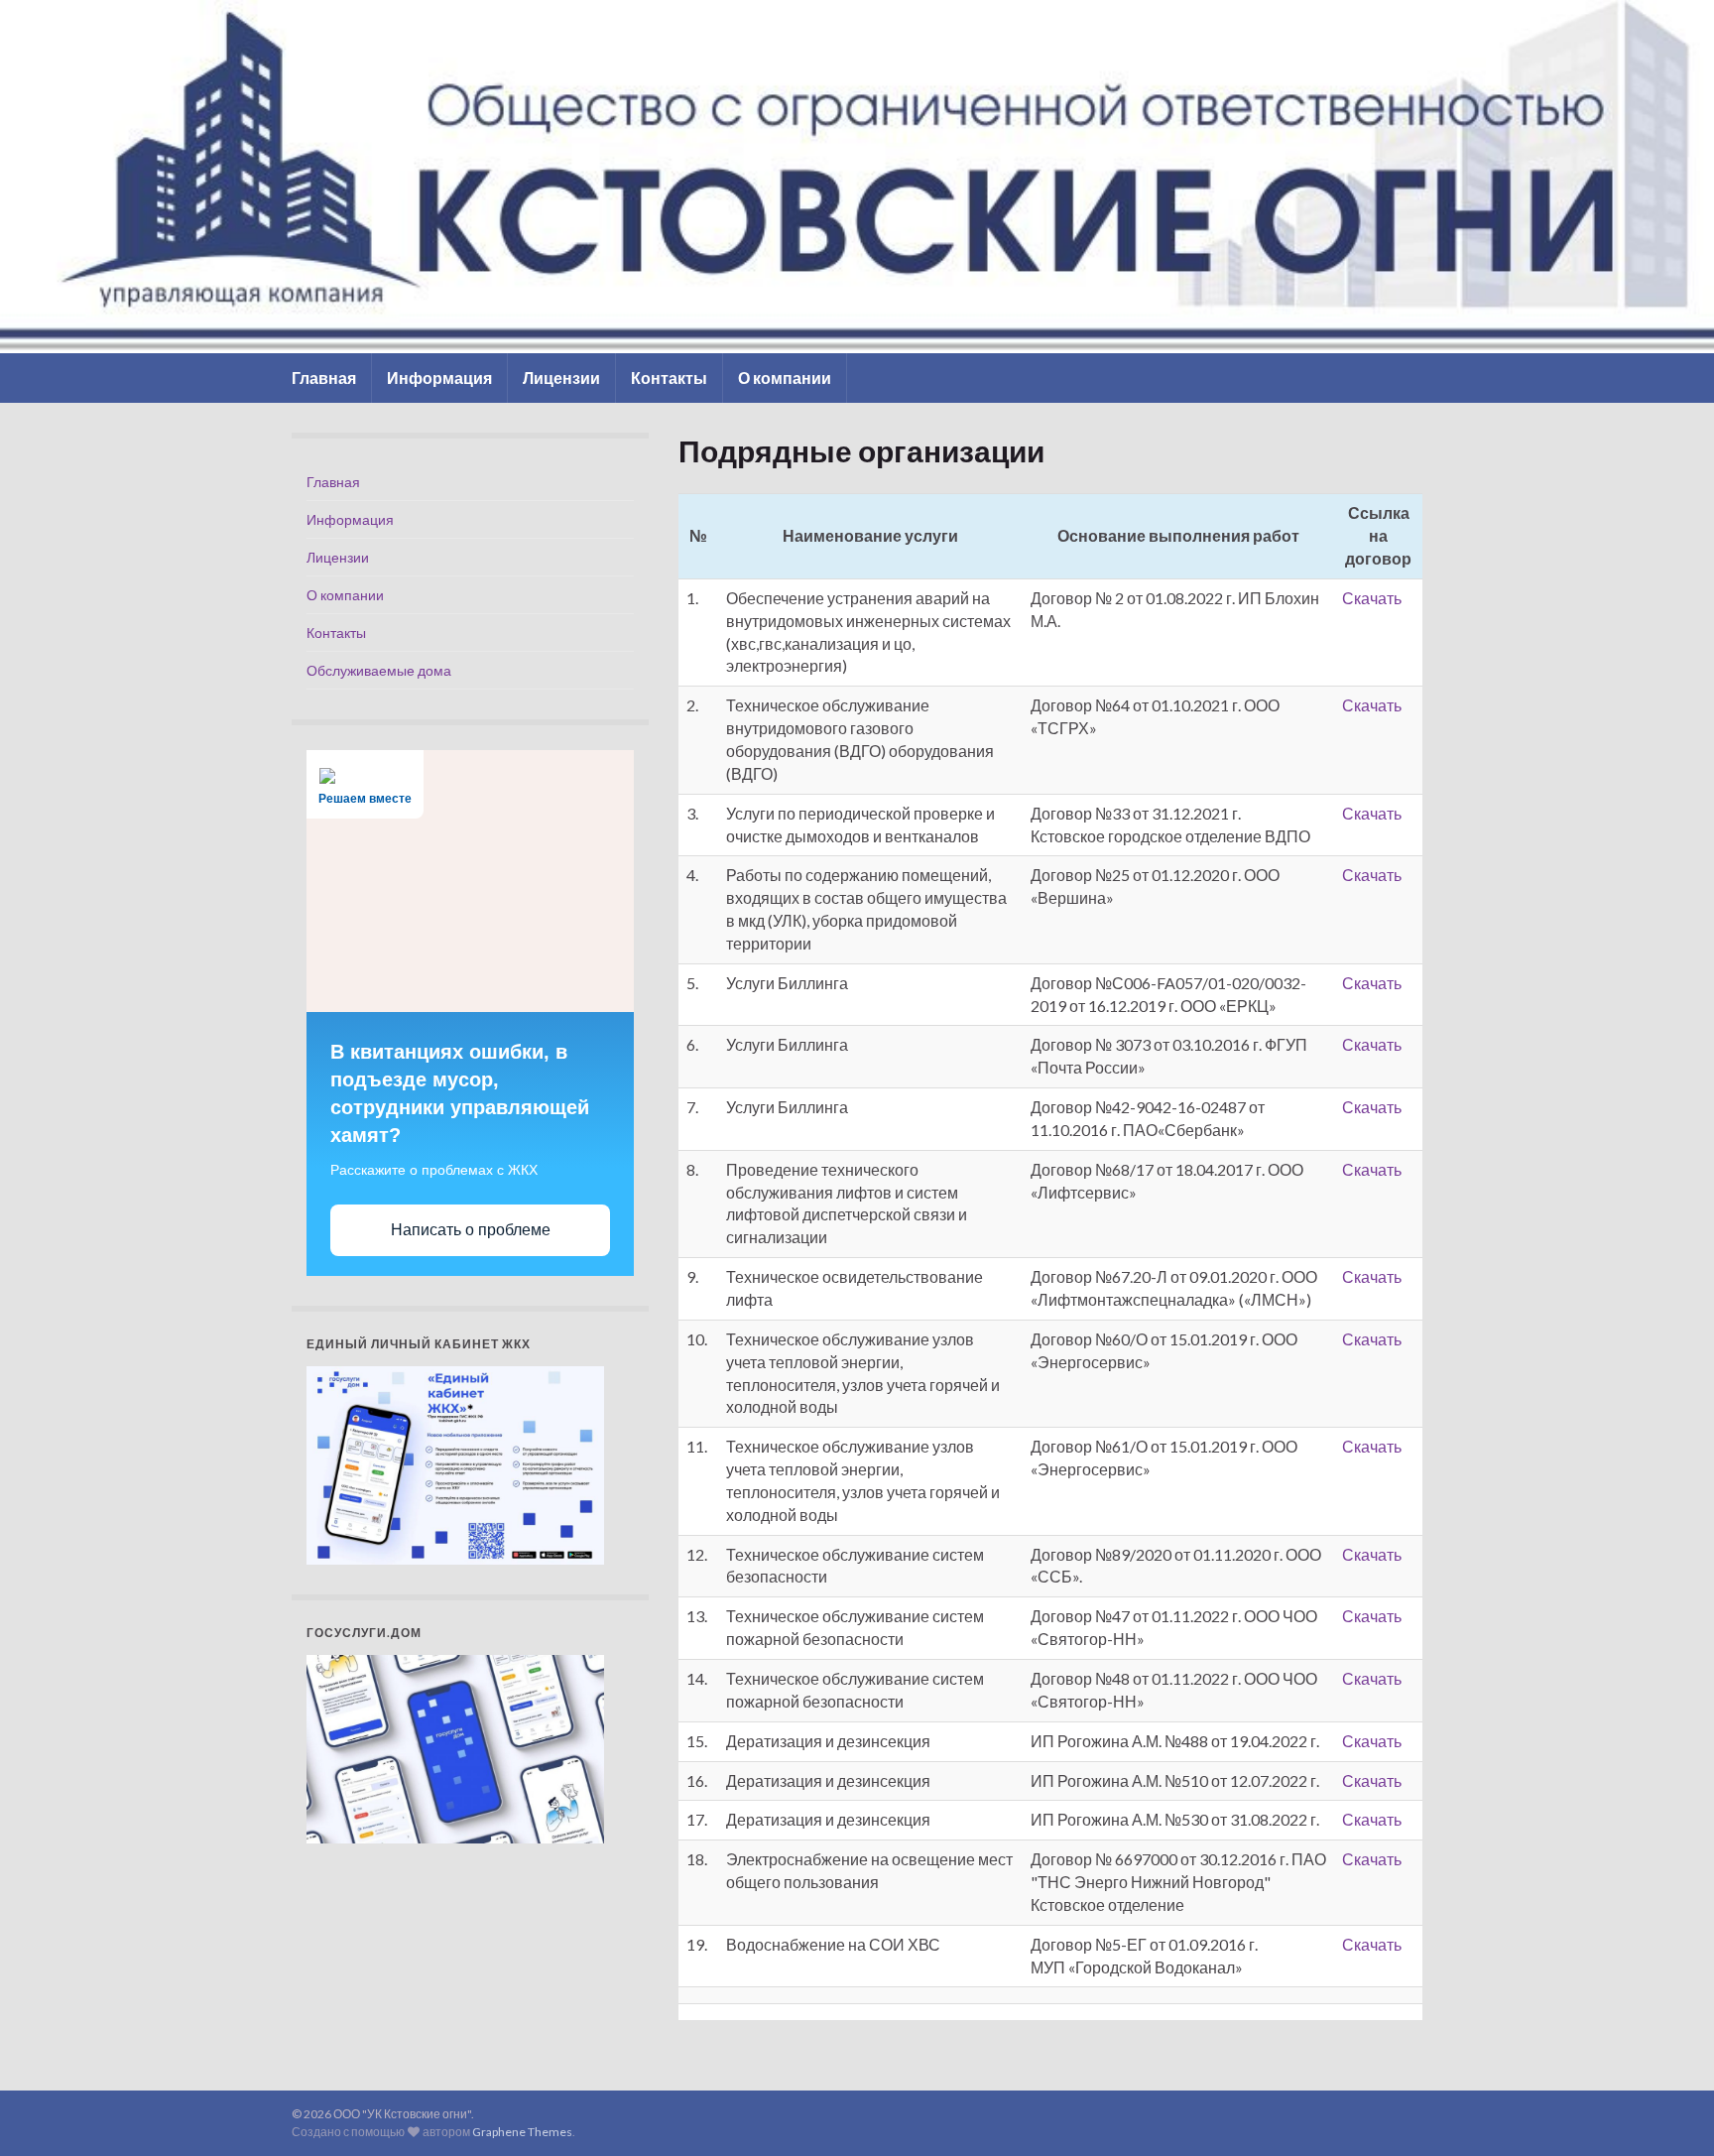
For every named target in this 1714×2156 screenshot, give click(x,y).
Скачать (1372, 598)
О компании (785, 378)
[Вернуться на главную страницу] (857, 177)
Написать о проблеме (471, 1230)
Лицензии (561, 378)
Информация (439, 378)
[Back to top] (1669, 2111)
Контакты (669, 378)
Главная (324, 378)
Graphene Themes (522, 2132)
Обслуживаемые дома (379, 670)
